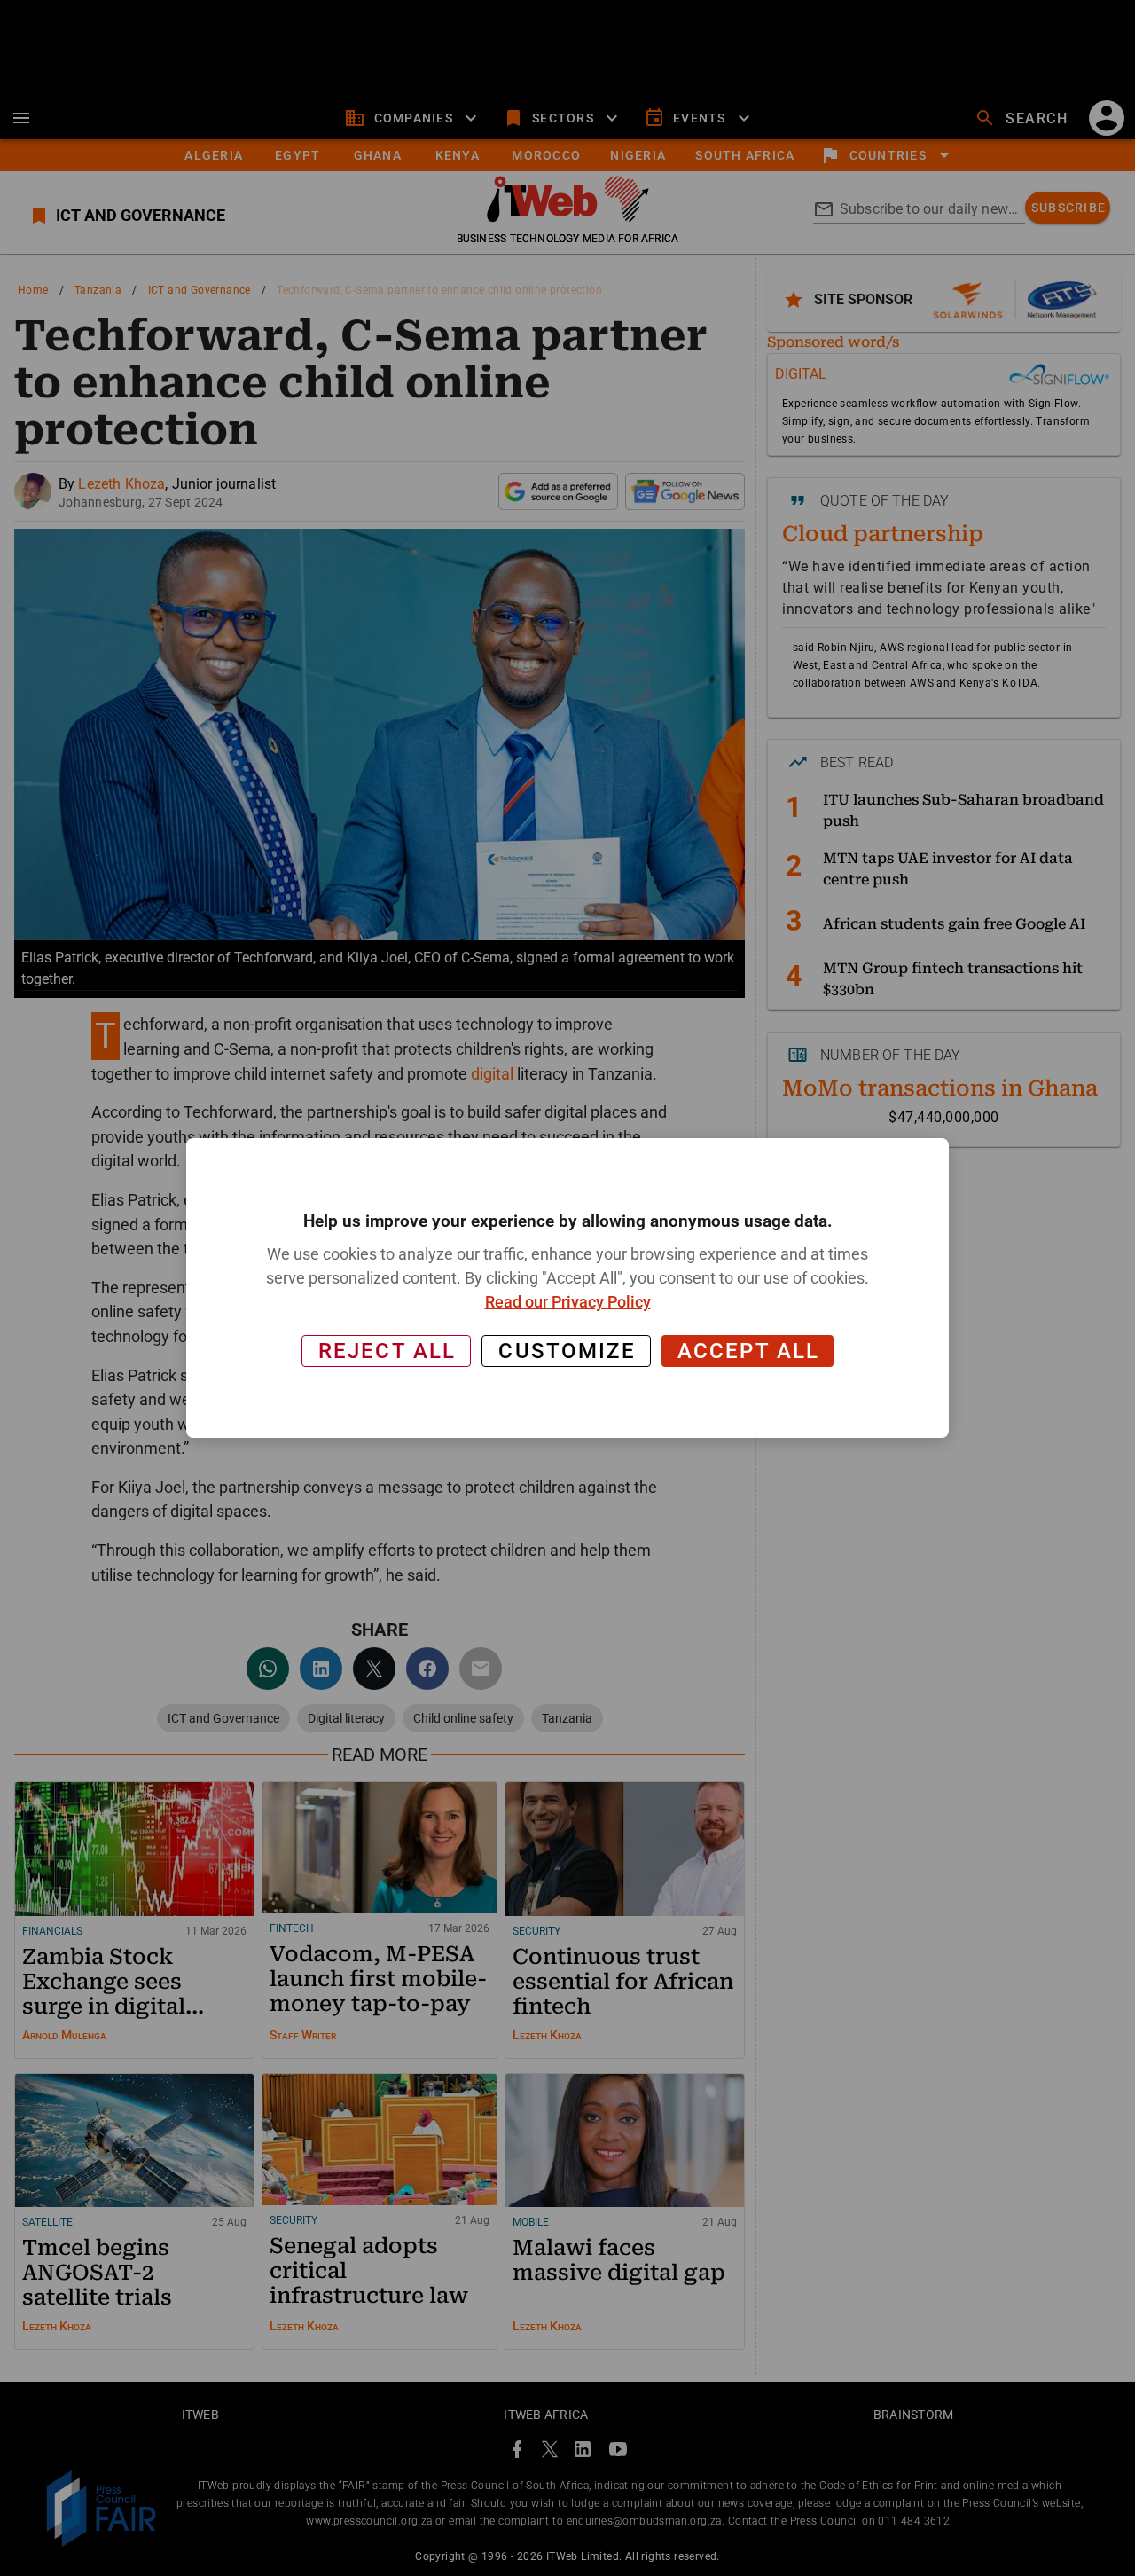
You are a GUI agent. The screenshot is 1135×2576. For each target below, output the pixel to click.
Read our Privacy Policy (568, 1302)
